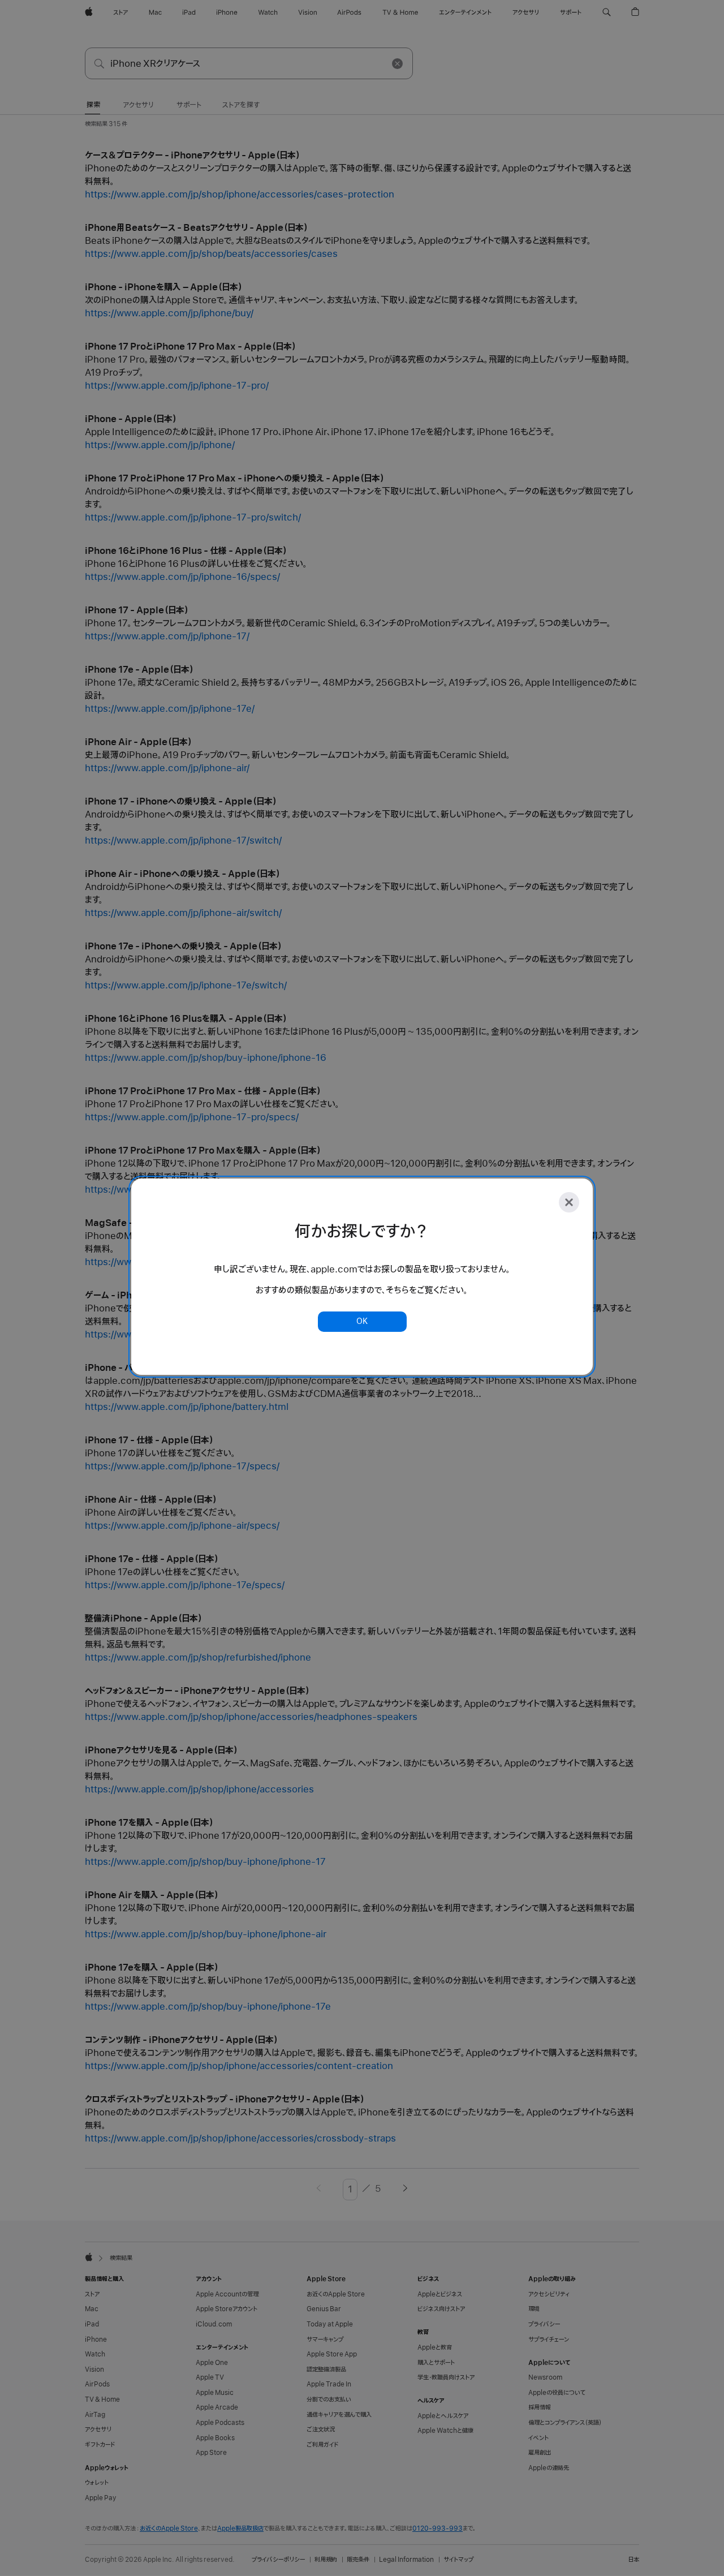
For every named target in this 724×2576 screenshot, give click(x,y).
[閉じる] (569, 1202)
